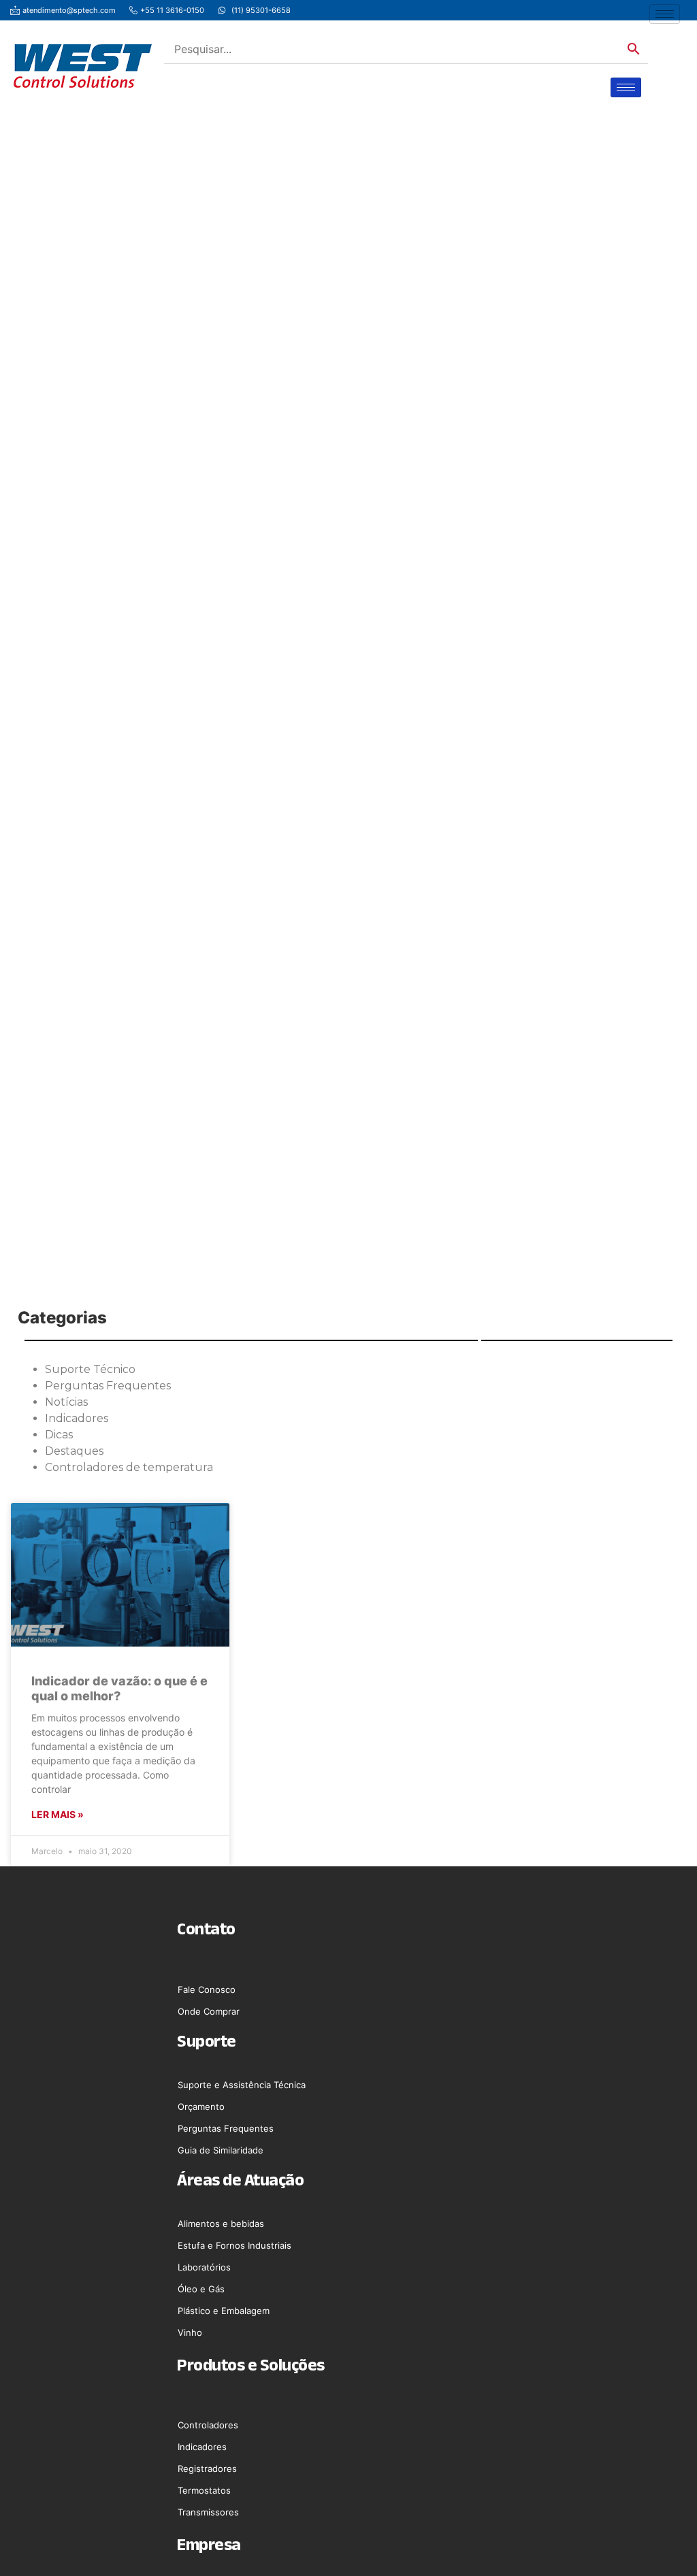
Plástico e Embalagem (224, 2311)
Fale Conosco (207, 1989)
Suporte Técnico (90, 1369)
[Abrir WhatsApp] (663, 2542)
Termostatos (204, 2490)
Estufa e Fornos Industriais (234, 2245)
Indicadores (77, 1418)
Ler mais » (58, 1814)
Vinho (190, 2332)
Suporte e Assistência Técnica (242, 2085)
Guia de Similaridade (221, 2150)
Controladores (208, 2425)
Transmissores (208, 2512)
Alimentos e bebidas (221, 2224)
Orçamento (201, 2107)
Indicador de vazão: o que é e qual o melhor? (119, 1688)
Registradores (207, 2468)
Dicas (59, 1435)
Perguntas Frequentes (108, 1386)
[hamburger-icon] (665, 14)
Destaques (74, 1451)
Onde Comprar (209, 2011)
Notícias (66, 1402)
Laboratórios (204, 2267)
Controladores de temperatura (129, 1467)
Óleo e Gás (201, 2289)
